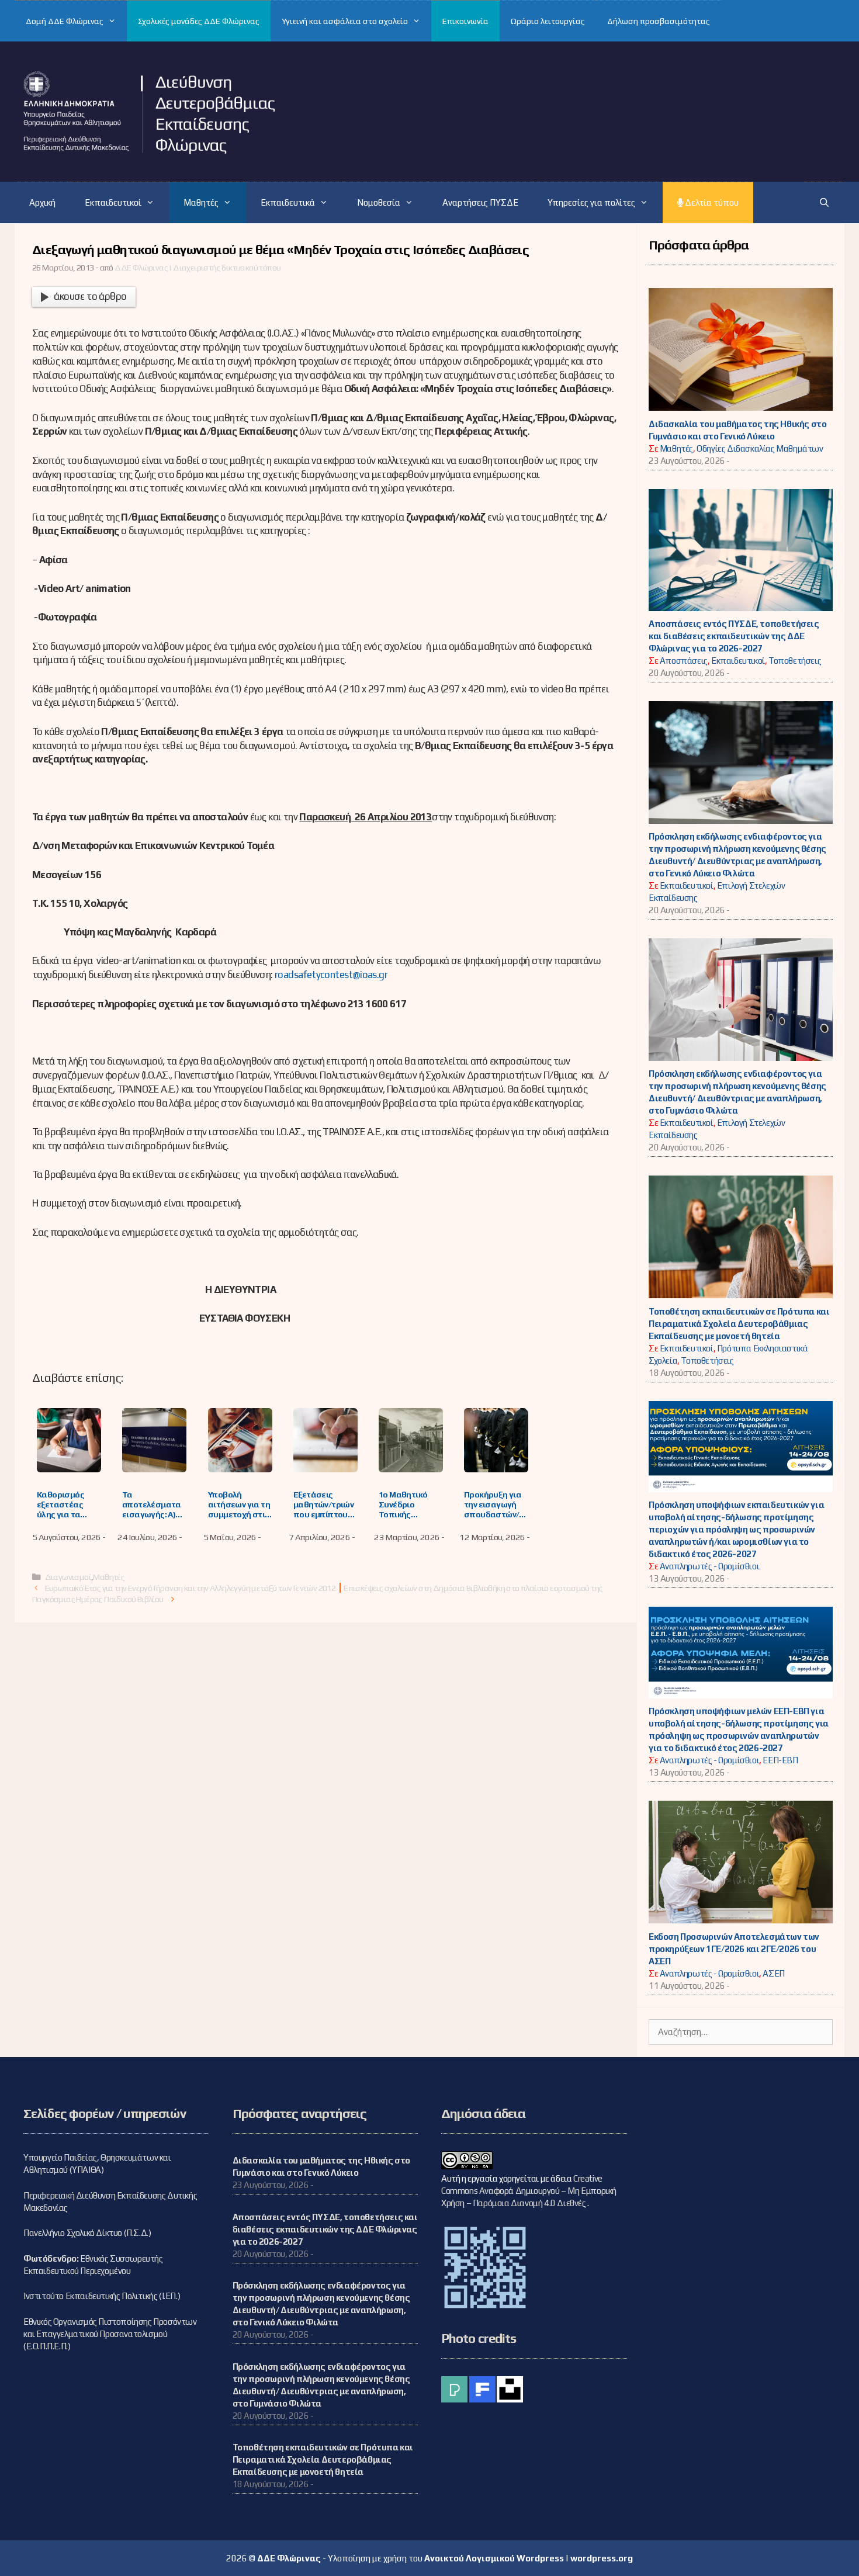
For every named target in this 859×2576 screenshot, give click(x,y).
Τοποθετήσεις (795, 661)
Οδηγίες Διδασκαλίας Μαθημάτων (760, 448)
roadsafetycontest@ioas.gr (331, 975)
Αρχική (42, 202)
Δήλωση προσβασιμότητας (659, 21)
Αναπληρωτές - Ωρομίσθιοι (709, 1566)
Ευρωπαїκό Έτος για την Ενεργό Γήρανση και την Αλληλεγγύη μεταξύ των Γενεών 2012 (190, 1588)
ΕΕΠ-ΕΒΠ (780, 1760)
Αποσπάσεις (684, 661)
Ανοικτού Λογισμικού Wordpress (494, 2558)
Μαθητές (201, 202)
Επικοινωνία (465, 21)
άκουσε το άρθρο (90, 296)
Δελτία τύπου (711, 202)
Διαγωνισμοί (68, 1577)
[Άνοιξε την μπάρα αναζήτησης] (824, 202)
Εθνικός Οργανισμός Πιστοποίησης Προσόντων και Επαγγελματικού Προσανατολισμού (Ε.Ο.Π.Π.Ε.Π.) (110, 2334)
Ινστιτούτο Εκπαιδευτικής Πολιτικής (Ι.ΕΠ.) (102, 2296)
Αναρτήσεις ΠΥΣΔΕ (480, 202)
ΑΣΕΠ (773, 1973)
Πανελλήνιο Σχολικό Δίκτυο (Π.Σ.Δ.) (87, 2233)
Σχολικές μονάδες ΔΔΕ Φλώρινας (199, 21)
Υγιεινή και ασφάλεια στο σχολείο (345, 21)
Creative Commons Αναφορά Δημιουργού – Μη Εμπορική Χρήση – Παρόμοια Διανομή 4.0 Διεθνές (529, 2191)
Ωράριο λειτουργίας (548, 21)
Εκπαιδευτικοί (113, 202)
